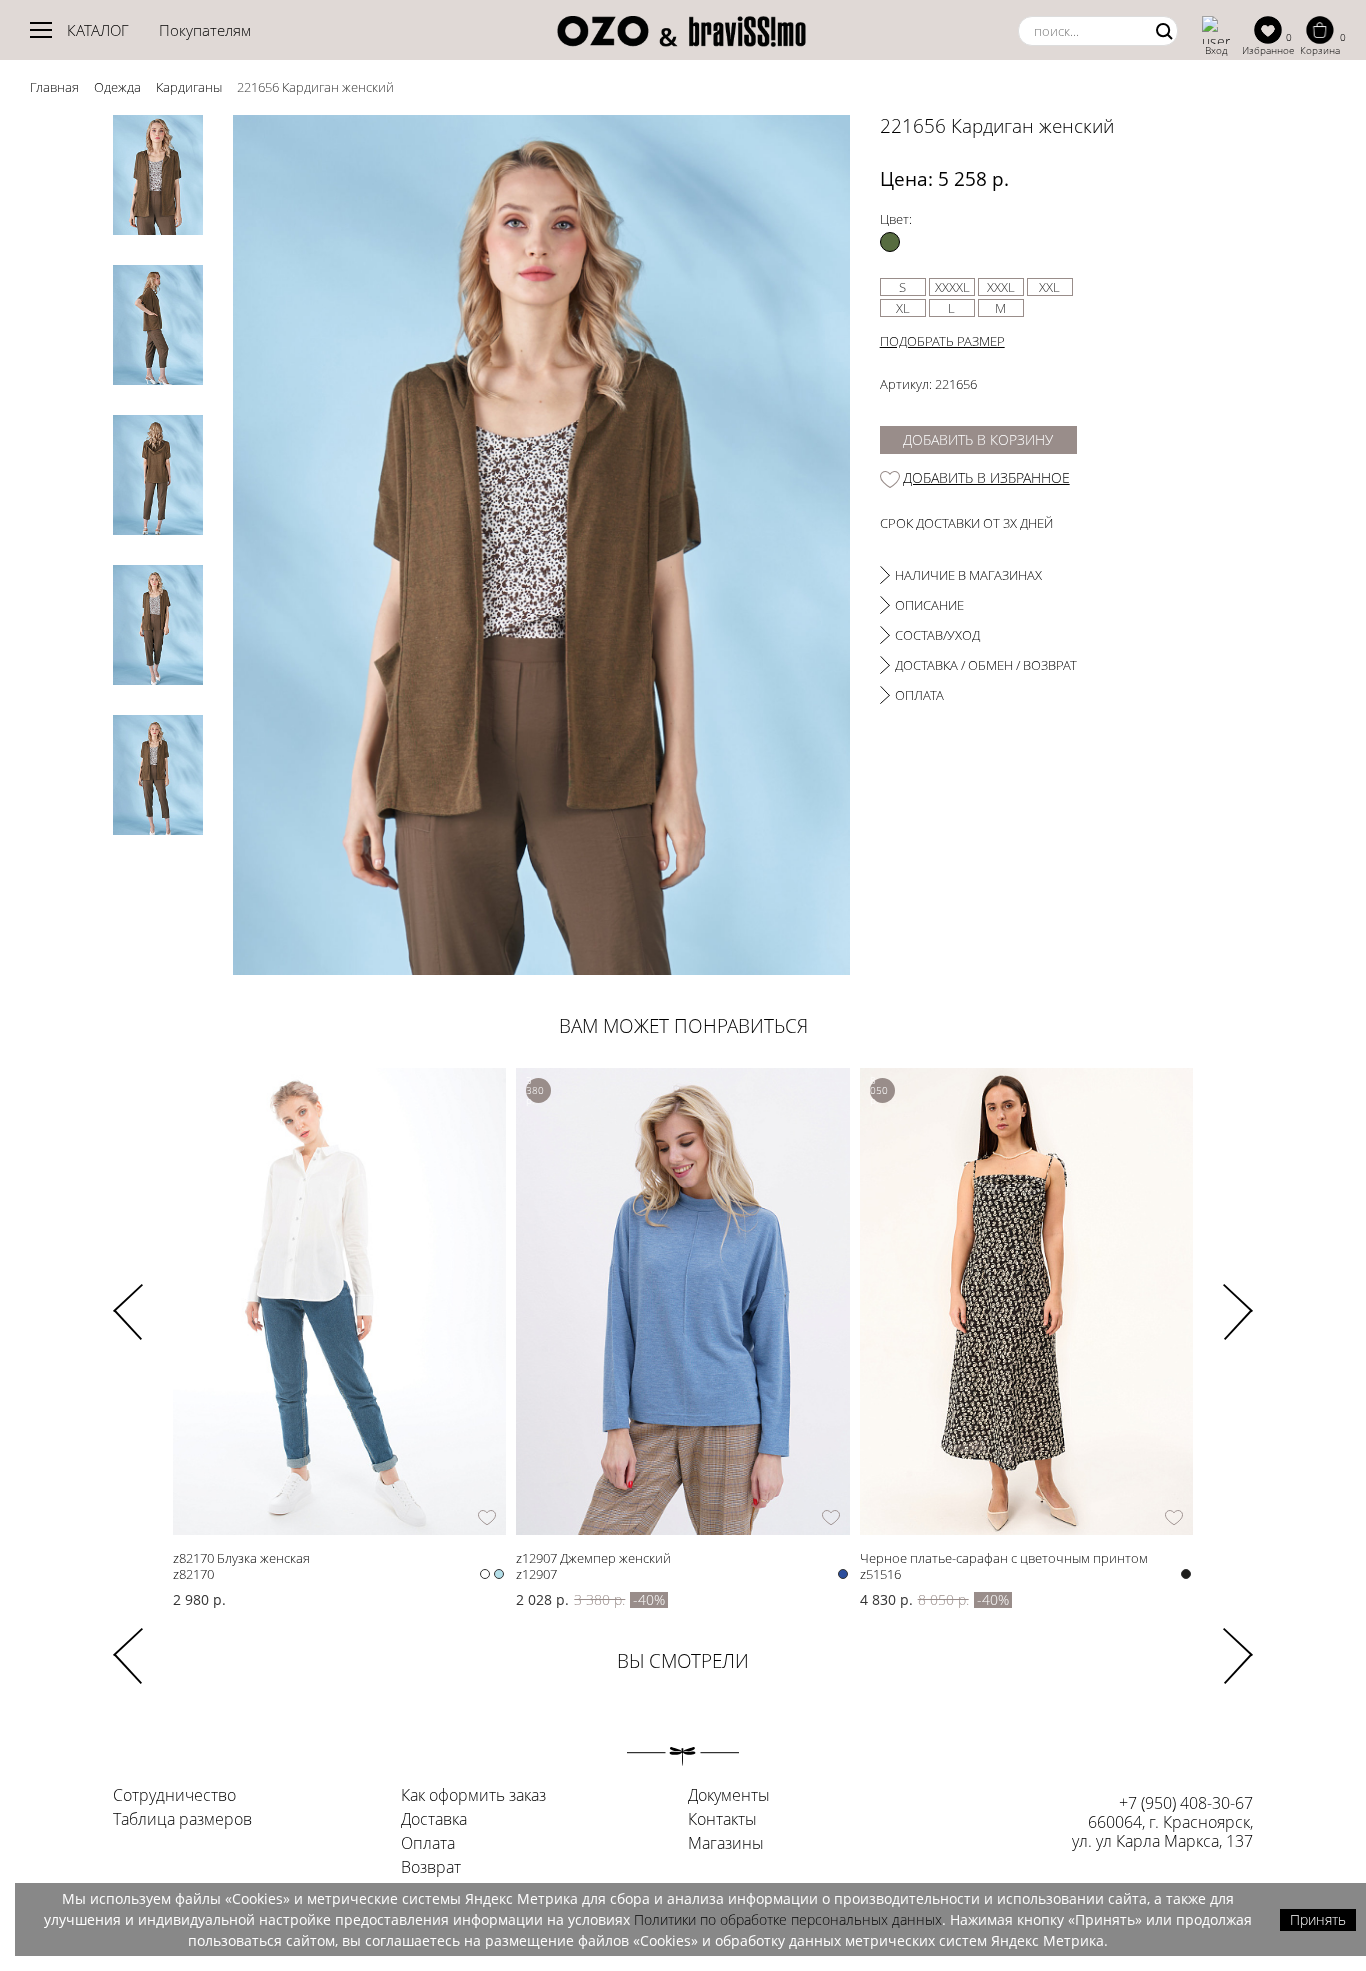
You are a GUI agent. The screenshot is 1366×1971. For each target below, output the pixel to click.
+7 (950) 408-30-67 (1186, 1803)
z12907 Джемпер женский (593, 1557)
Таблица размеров (182, 1820)
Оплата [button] (919, 695)
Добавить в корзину (978, 439)
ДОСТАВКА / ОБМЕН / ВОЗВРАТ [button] (986, 665)
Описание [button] (929, 605)
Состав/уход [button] (937, 635)
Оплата (428, 1844)
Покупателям (205, 30)
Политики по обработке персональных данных (788, 1919)
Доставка (434, 1820)
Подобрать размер (942, 341)
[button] (1238, 1299)
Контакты (722, 1820)
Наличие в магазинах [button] (968, 575)
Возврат (431, 1868)
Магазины (726, 1844)
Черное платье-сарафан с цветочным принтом (1004, 1557)
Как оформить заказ (473, 1796)
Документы (729, 1796)
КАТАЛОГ (98, 30)
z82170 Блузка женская (241, 1557)
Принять (1318, 1919)
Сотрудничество (174, 1796)
